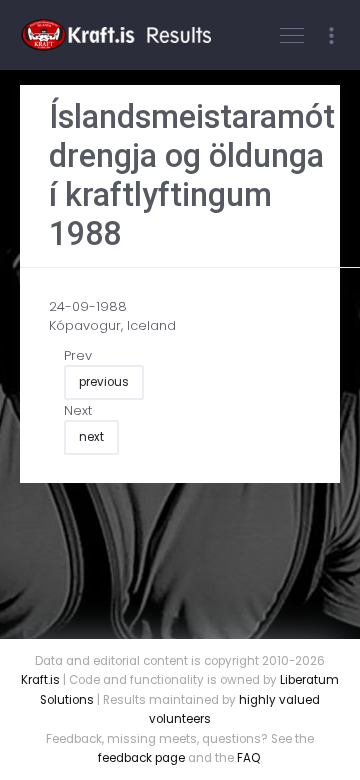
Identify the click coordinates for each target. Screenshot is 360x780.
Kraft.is (40, 680)
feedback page (141, 758)
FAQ (248, 758)
